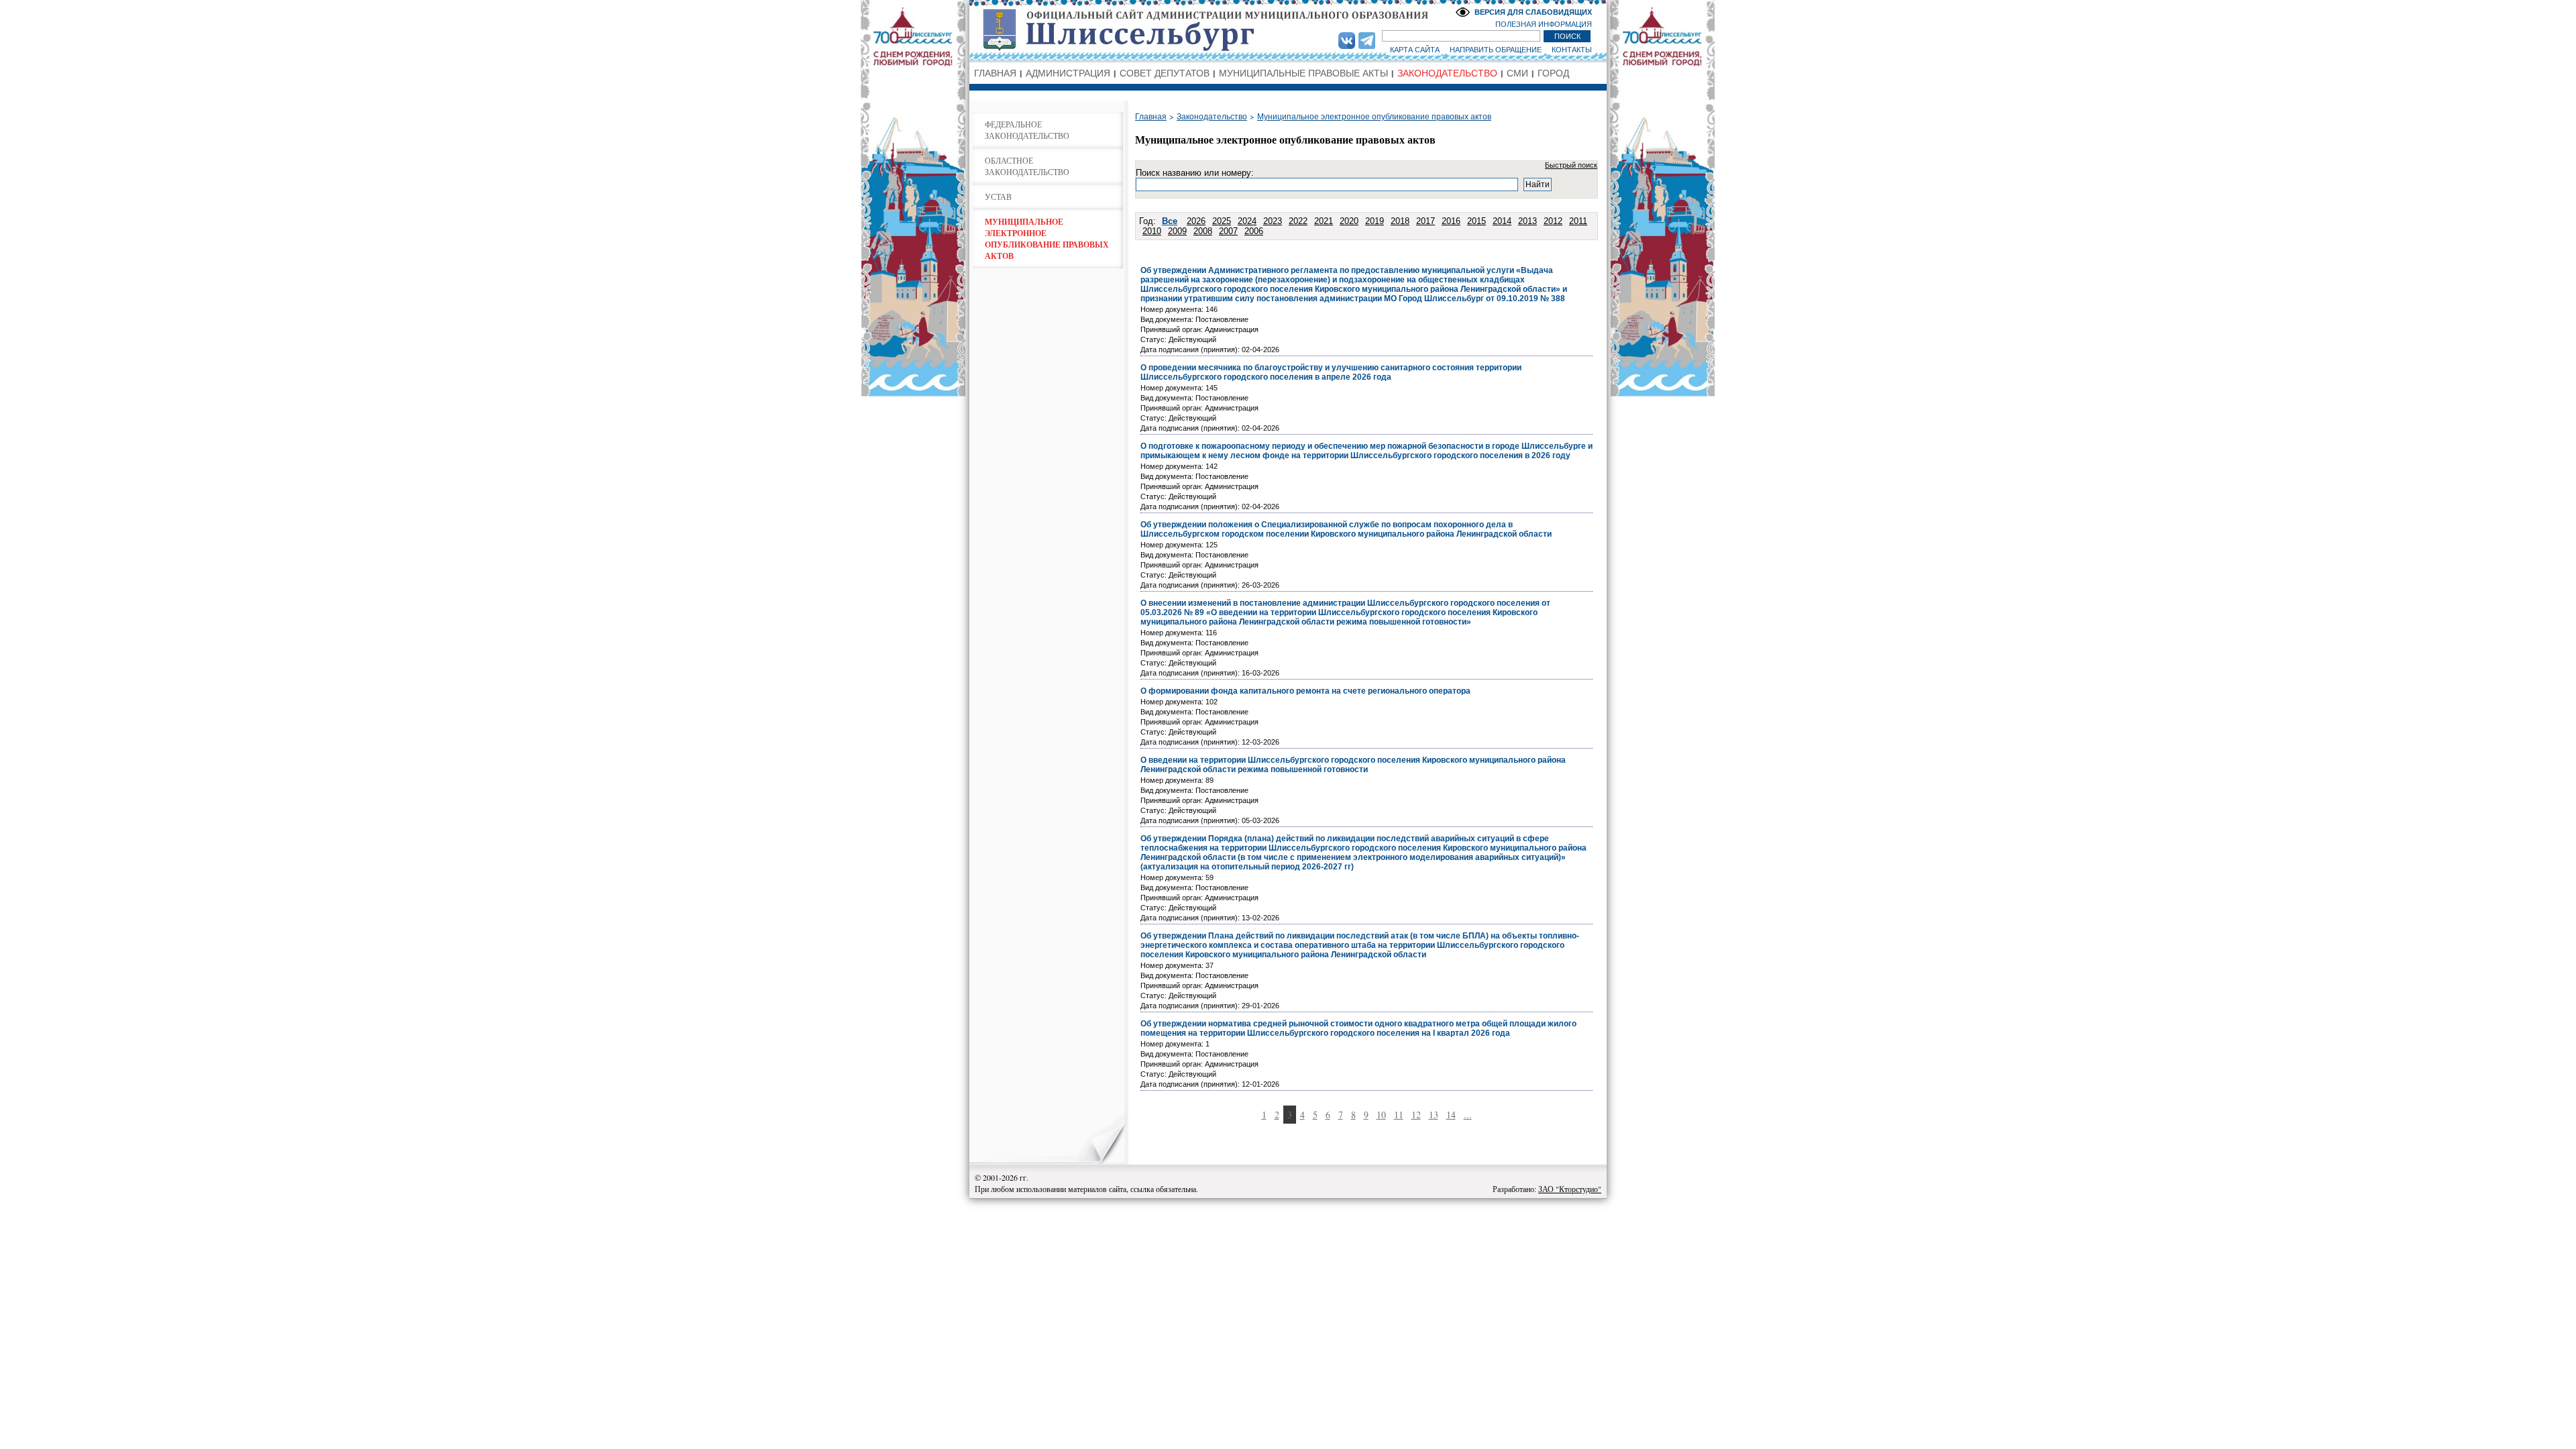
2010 (1152, 231)
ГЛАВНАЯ (995, 73)
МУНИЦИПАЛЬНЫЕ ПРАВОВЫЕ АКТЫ (1303, 73)
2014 (1502, 221)
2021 (1324, 221)
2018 (1400, 221)
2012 (1553, 221)
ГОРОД (1553, 73)
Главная (1151, 117)
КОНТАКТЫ (1572, 50)
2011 (1578, 221)
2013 (1527, 221)
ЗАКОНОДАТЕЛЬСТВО (1447, 73)
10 (1381, 1115)
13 (1434, 1115)
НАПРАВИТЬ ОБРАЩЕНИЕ (1496, 50)
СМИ (1517, 73)
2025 (1222, 221)
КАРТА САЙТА (1415, 50)
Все (1170, 221)
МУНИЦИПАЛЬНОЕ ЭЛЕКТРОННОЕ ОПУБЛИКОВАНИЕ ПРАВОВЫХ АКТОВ (1047, 239)
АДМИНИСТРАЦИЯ (1068, 73)
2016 (1451, 221)
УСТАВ (998, 197)
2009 (1177, 231)
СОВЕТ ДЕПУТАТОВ (1165, 73)
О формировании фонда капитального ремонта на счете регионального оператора (1305, 691)
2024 (1247, 221)
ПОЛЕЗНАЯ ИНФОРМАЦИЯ (1544, 24)
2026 (1196, 221)
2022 (1298, 221)
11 (1399, 1115)
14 (1451, 1115)
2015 (1477, 221)
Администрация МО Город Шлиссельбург (1288, 30)
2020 (1349, 221)
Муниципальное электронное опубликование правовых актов (1374, 117)
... (1468, 1115)
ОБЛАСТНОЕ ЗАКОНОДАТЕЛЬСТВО (1027, 166)
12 (1416, 1115)
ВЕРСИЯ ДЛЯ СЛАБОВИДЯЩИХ (1533, 12)
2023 (1273, 221)
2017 (1426, 221)
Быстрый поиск (1571, 165)
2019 (1375, 221)
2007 (1228, 231)
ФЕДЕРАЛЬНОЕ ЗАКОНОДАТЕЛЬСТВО (1027, 130)
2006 (1254, 231)
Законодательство (1212, 117)
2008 (1203, 231)
